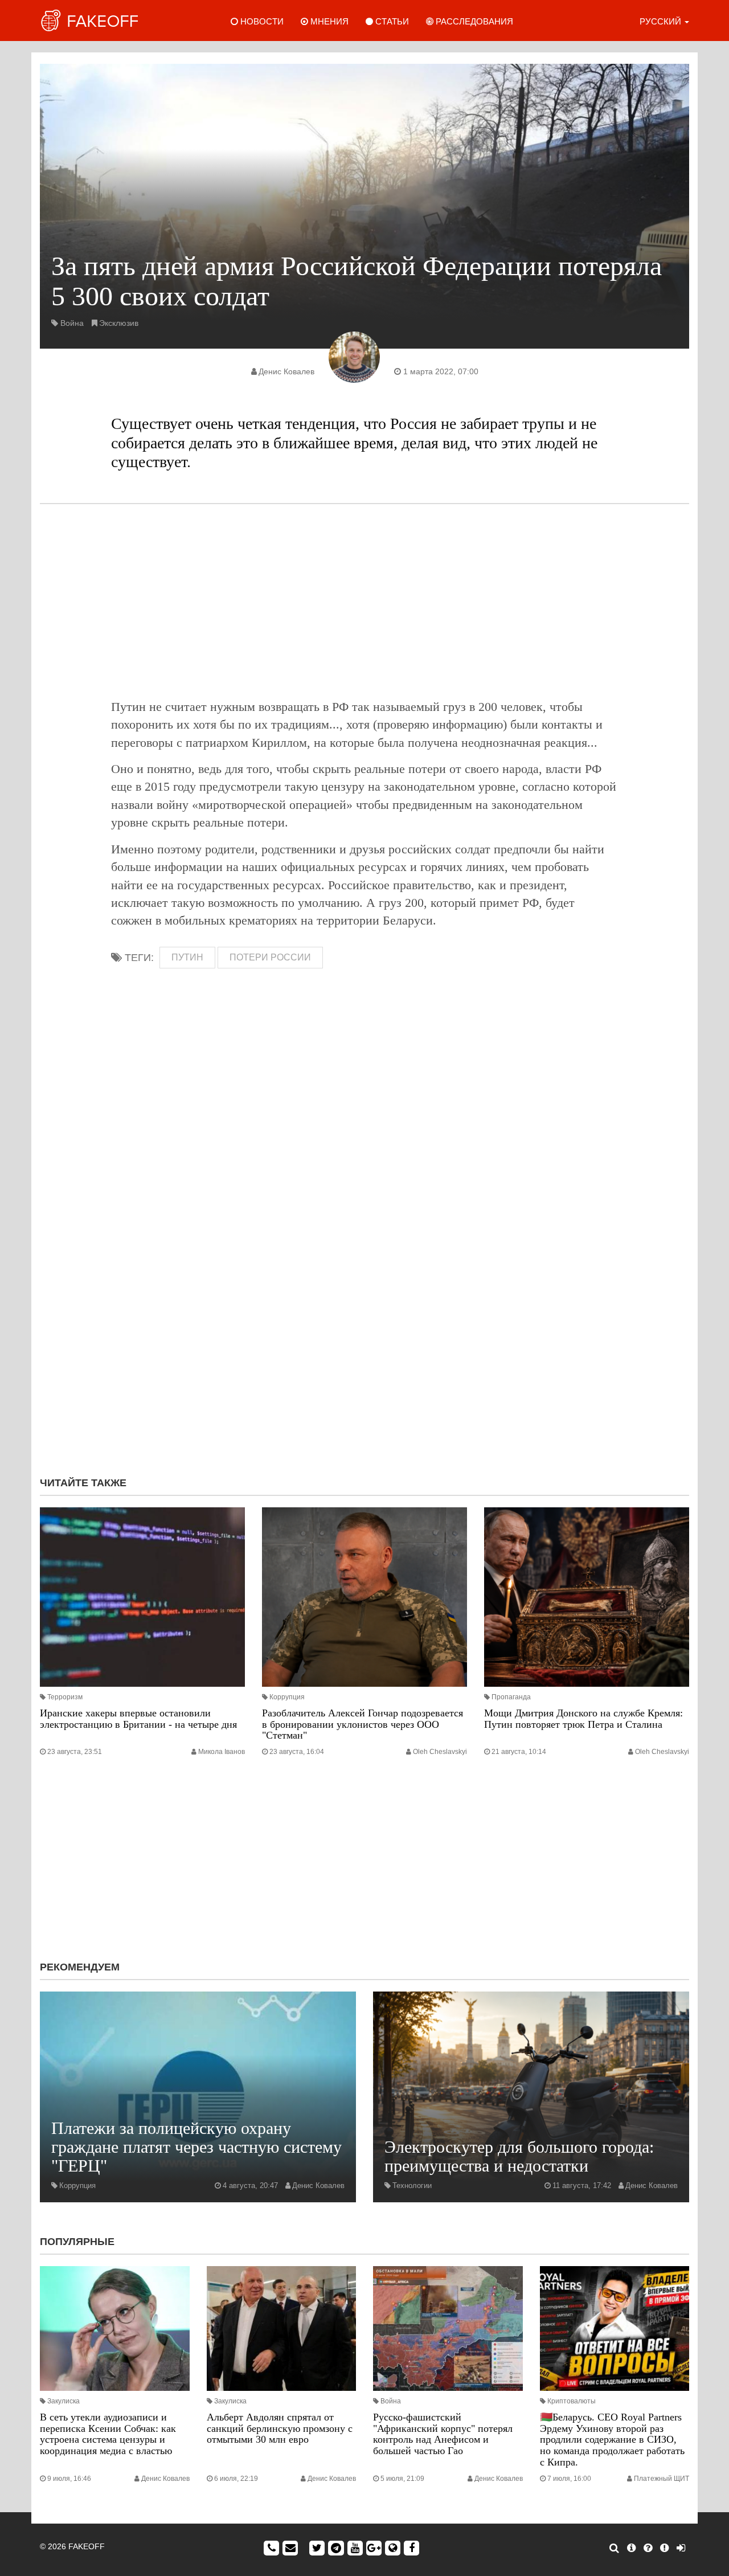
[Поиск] (614, 2548)
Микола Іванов (222, 1752)
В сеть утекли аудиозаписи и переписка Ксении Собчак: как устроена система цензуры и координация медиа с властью (108, 2434)
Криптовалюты (572, 2401)
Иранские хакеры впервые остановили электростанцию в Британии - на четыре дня (138, 1719)
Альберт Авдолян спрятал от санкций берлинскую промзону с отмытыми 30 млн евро (280, 2428)
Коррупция (287, 1697)
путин (187, 957)
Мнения (328, 21)
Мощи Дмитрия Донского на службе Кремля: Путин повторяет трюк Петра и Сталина (583, 1719)
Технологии (412, 2185)
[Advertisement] (364, 601)
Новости (261, 21)
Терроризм (65, 1697)
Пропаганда (511, 1697)
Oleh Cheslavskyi (440, 1752)
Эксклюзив (119, 323)
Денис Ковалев (286, 371)
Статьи (391, 21)
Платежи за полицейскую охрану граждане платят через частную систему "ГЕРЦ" (196, 2147)
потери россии (270, 957)
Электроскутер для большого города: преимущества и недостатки (519, 2156)
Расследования (473, 21)
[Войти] (681, 2548)
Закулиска (64, 2401)
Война (72, 323)
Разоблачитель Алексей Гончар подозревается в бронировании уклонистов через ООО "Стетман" (363, 1724)
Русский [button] (662, 21)
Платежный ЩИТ (662, 2479)
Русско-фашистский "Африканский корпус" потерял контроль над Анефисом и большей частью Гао (443, 2434)
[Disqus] (364, 1315)
